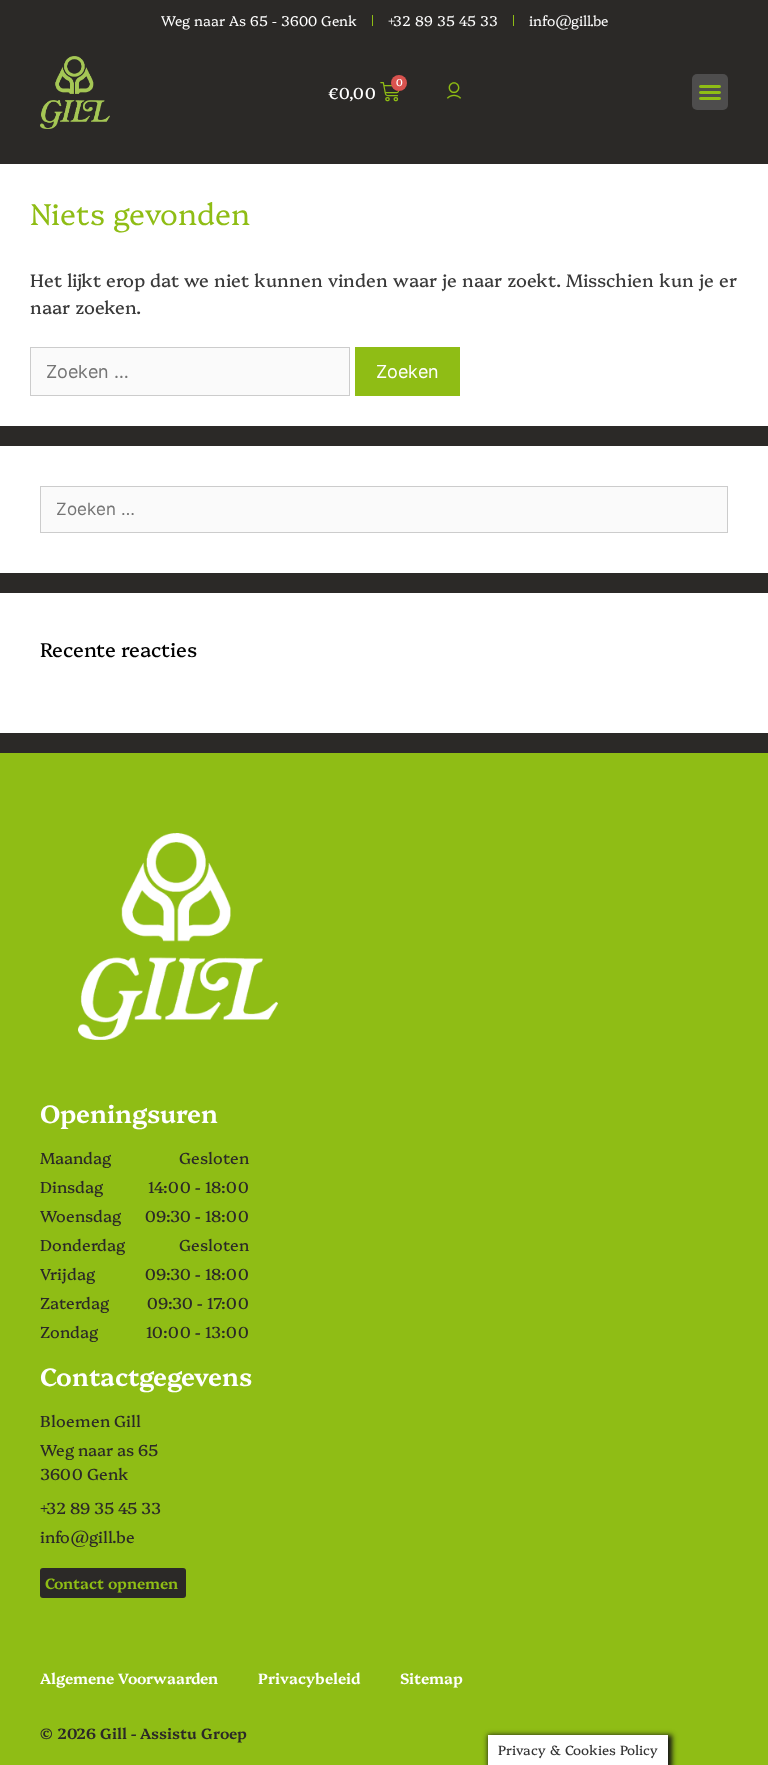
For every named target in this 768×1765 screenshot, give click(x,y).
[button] (710, 92)
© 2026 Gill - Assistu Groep (143, 1732)
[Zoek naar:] (192, 370)
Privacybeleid (309, 1677)
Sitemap (431, 1677)
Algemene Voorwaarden (129, 1677)
